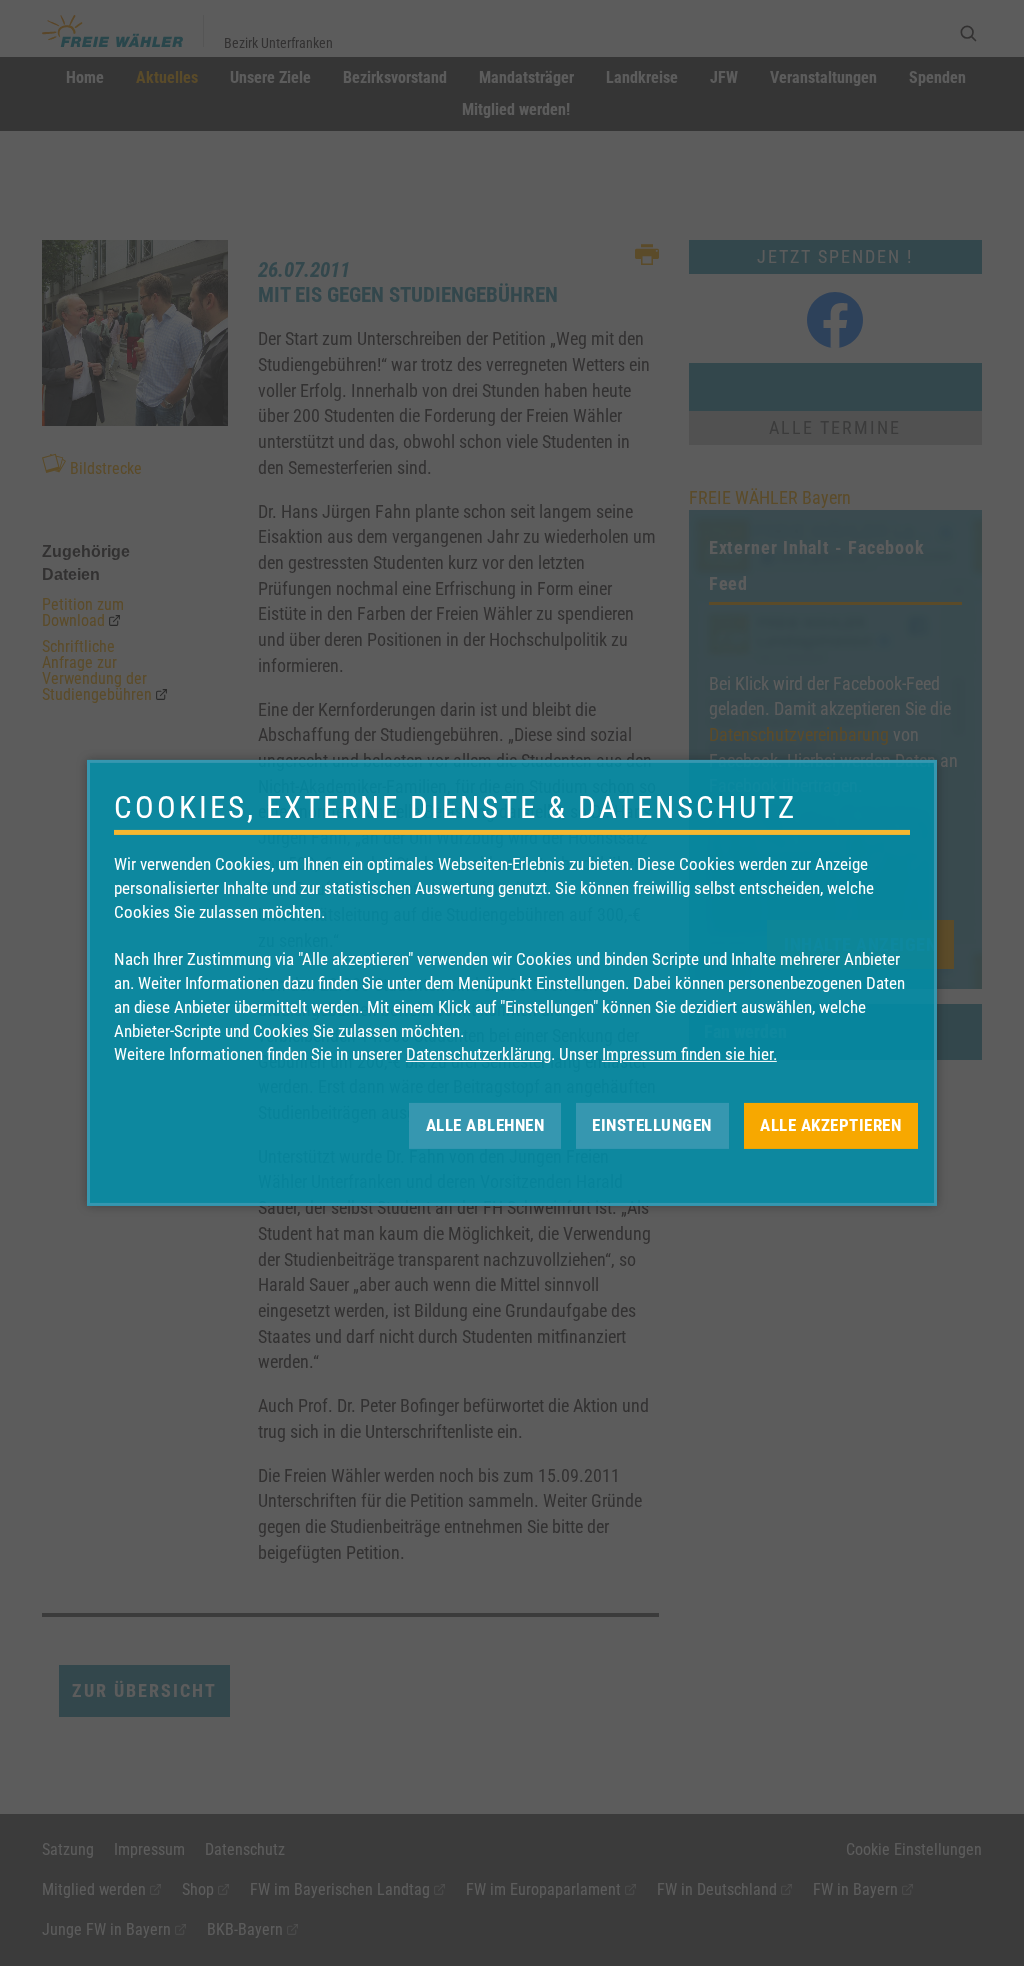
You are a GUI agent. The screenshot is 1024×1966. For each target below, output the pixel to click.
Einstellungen (652, 1125)
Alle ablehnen (485, 1125)
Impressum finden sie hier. (689, 1054)
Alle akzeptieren (830, 1125)
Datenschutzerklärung (478, 1054)
